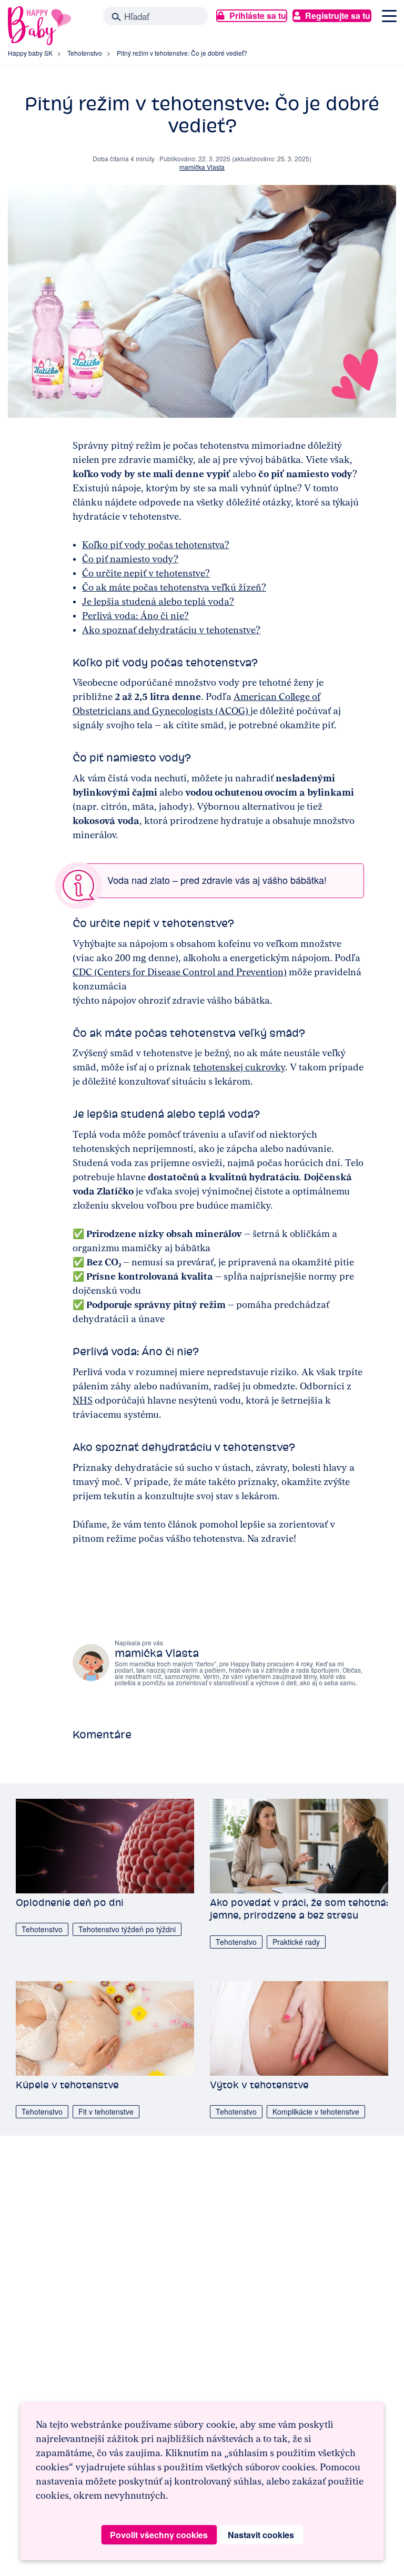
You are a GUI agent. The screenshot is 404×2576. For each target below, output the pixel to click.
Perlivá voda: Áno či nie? (135, 616)
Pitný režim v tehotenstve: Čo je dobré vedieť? (182, 53)
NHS (83, 1400)
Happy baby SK (30, 53)
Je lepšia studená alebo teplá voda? (158, 602)
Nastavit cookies (261, 2535)
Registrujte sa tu (338, 16)
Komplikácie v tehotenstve (316, 2111)
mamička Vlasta (202, 167)
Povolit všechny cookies (159, 2535)
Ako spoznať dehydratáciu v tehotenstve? (171, 630)
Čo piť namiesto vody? (130, 559)
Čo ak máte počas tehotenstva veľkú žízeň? (174, 588)
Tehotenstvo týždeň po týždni (127, 1929)
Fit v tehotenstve (106, 2111)
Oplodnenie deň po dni (70, 1903)
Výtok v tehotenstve (259, 2085)
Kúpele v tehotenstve (67, 2085)
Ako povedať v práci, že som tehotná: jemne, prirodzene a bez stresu (299, 1909)
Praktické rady (296, 1942)
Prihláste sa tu (258, 16)
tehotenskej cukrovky (239, 1067)
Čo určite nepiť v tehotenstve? (146, 573)
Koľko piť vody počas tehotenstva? (156, 545)
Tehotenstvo (85, 53)
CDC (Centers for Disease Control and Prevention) (180, 972)
